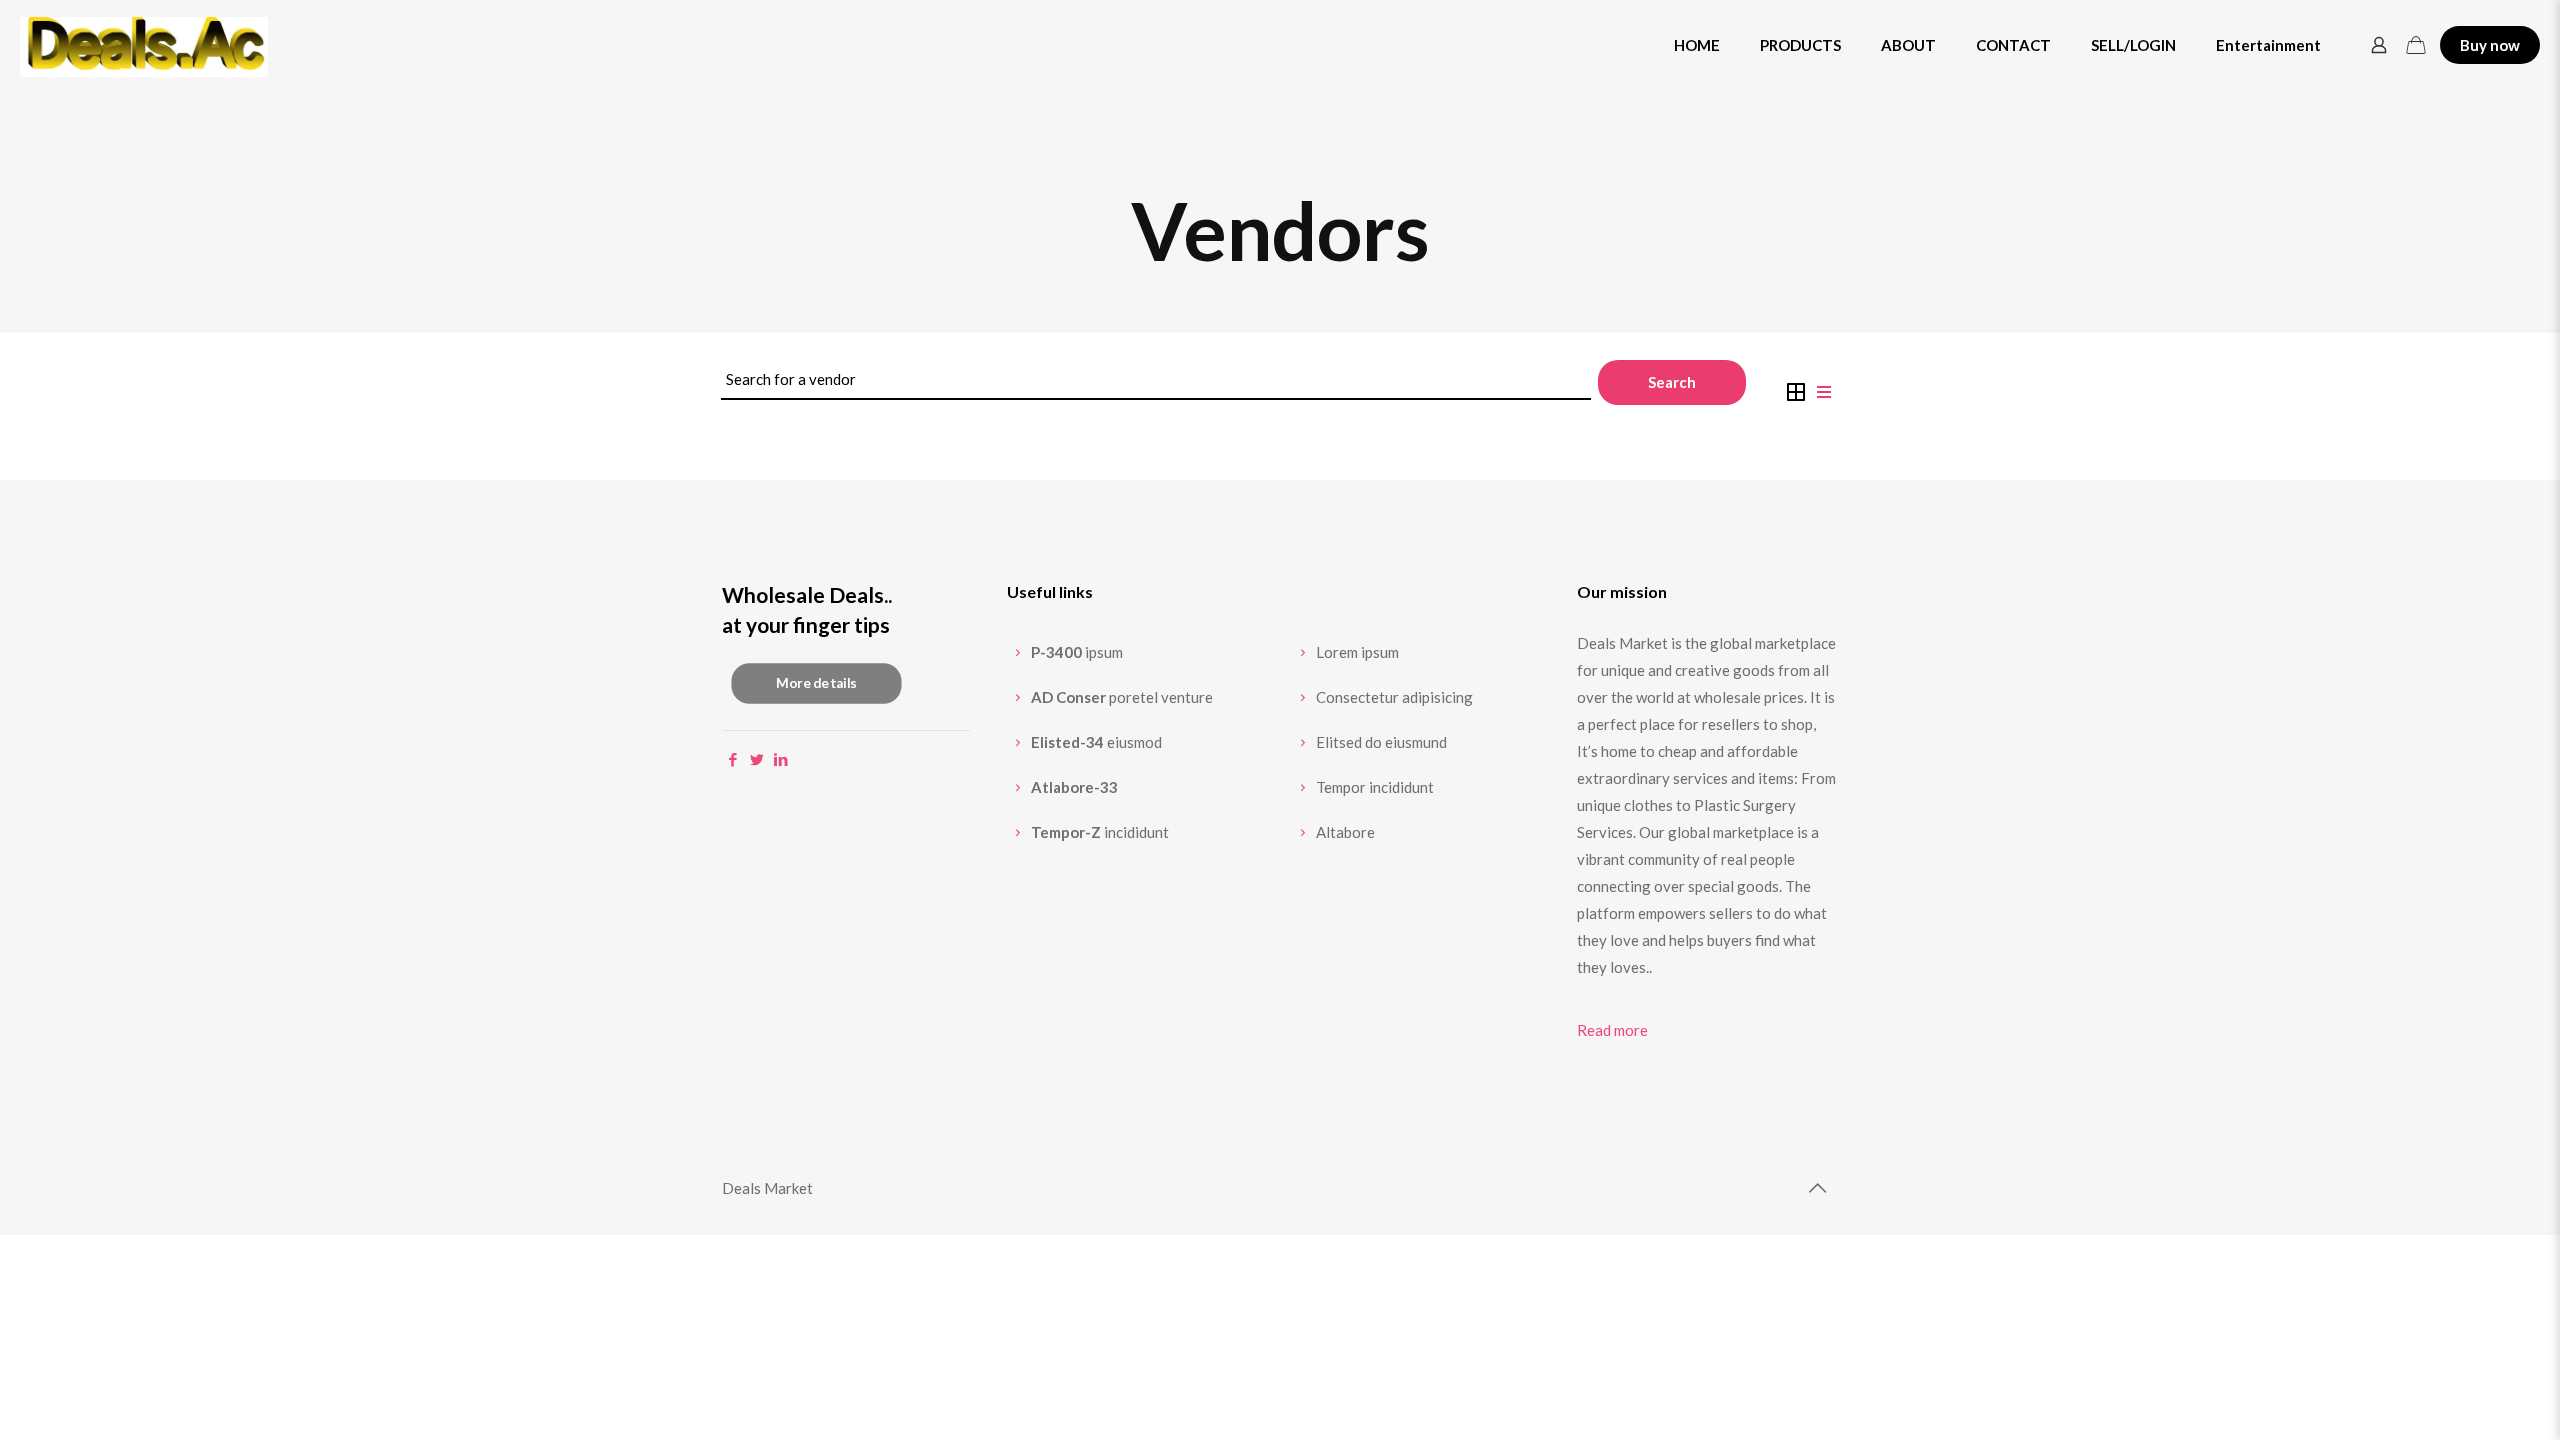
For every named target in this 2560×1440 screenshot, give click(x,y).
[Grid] (1796, 390)
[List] (1824, 390)
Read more (1612, 1030)
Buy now (2490, 45)
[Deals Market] (144, 45)
